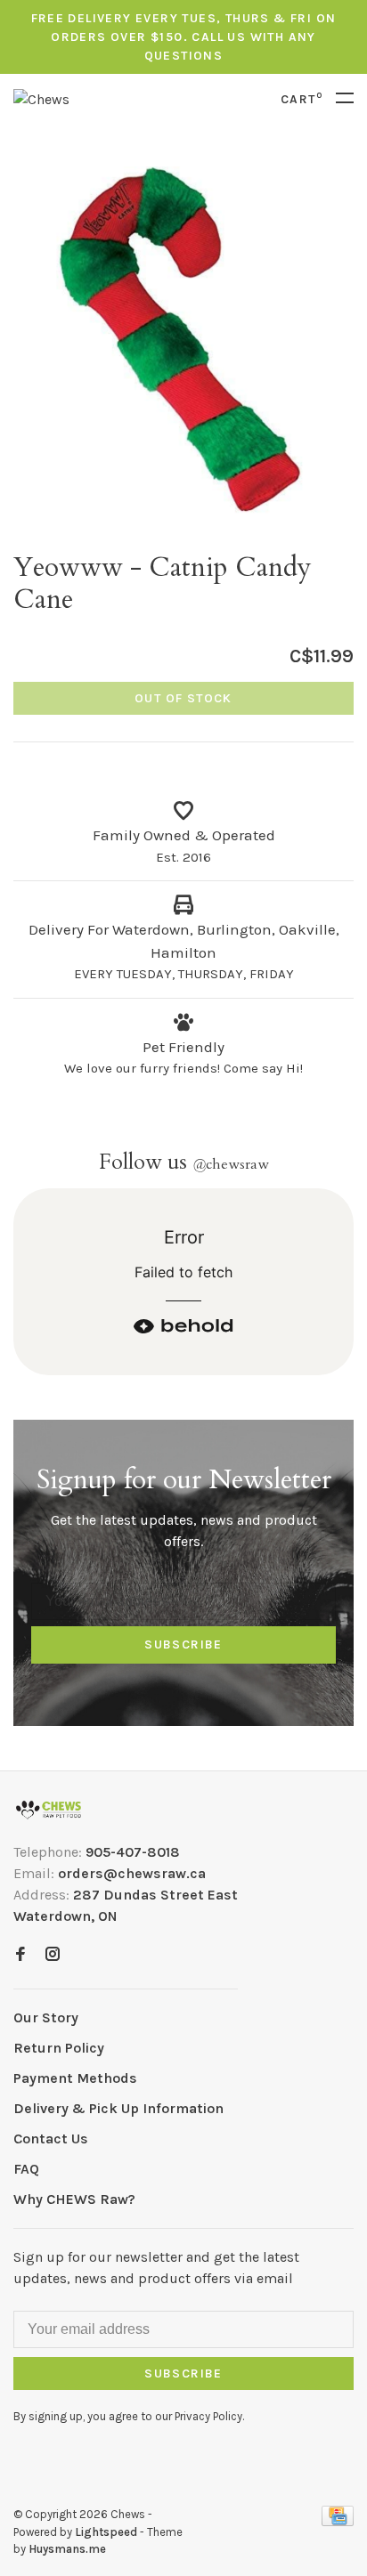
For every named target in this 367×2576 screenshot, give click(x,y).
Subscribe (183, 1644)
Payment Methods (75, 2078)
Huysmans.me (67, 2549)
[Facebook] (20, 1955)
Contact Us (51, 2139)
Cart (302, 99)
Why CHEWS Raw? (74, 2199)
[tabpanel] (183, 338)
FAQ (26, 2169)
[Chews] (49, 1810)
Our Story (46, 2017)
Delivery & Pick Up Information (118, 2108)
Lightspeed (106, 2532)
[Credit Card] (338, 2521)
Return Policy (59, 2048)
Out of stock (183, 698)
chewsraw (231, 1164)
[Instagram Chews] (53, 1955)
